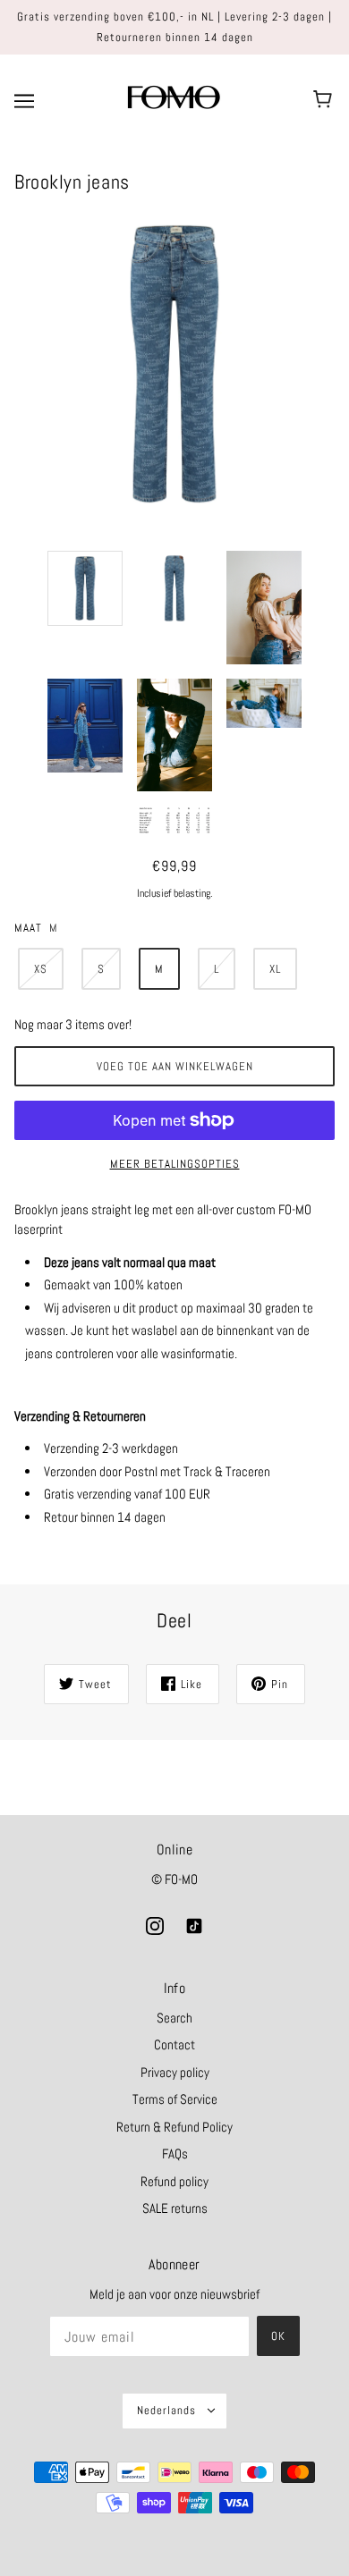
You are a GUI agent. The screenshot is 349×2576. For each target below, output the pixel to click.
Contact (174, 2044)
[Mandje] (325, 100)
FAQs (175, 2154)
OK (278, 2336)
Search (174, 2018)
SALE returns (175, 2208)
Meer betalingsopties (175, 1164)
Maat (28, 928)
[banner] (172, 99)
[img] (155, 1926)
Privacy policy (175, 2072)
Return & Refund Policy (174, 2127)
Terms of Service (175, 2099)
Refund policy (174, 2181)
